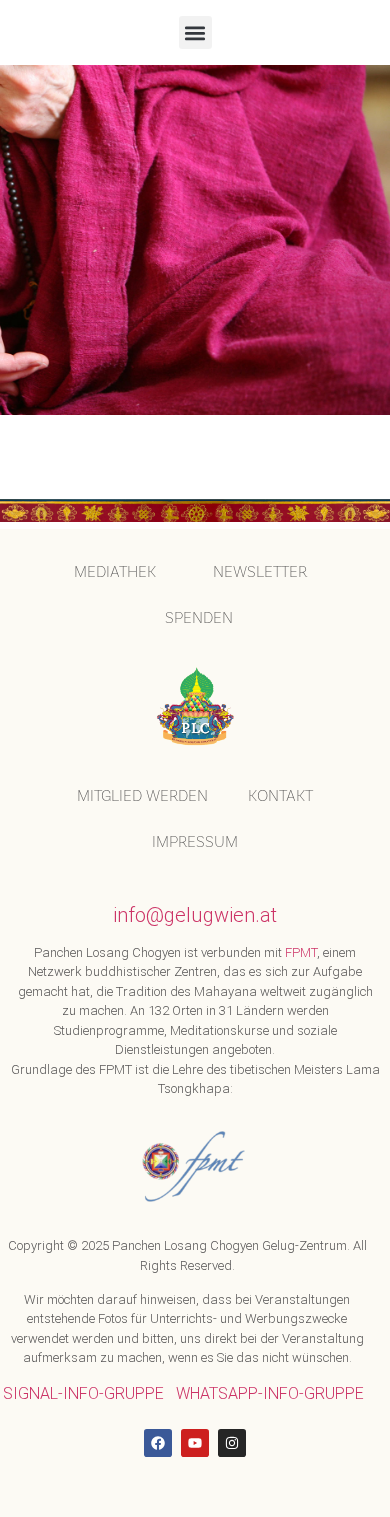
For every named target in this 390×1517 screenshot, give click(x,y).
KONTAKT (280, 795)
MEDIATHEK (115, 571)
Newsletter (260, 571)
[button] (195, 32)
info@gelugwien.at (195, 915)
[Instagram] (232, 1443)
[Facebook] (158, 1443)
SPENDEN (199, 617)
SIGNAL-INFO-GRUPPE (83, 1393)
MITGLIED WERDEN (142, 795)
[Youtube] (195, 1443)
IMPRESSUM (195, 841)
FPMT (301, 952)
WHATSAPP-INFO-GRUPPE (270, 1393)
